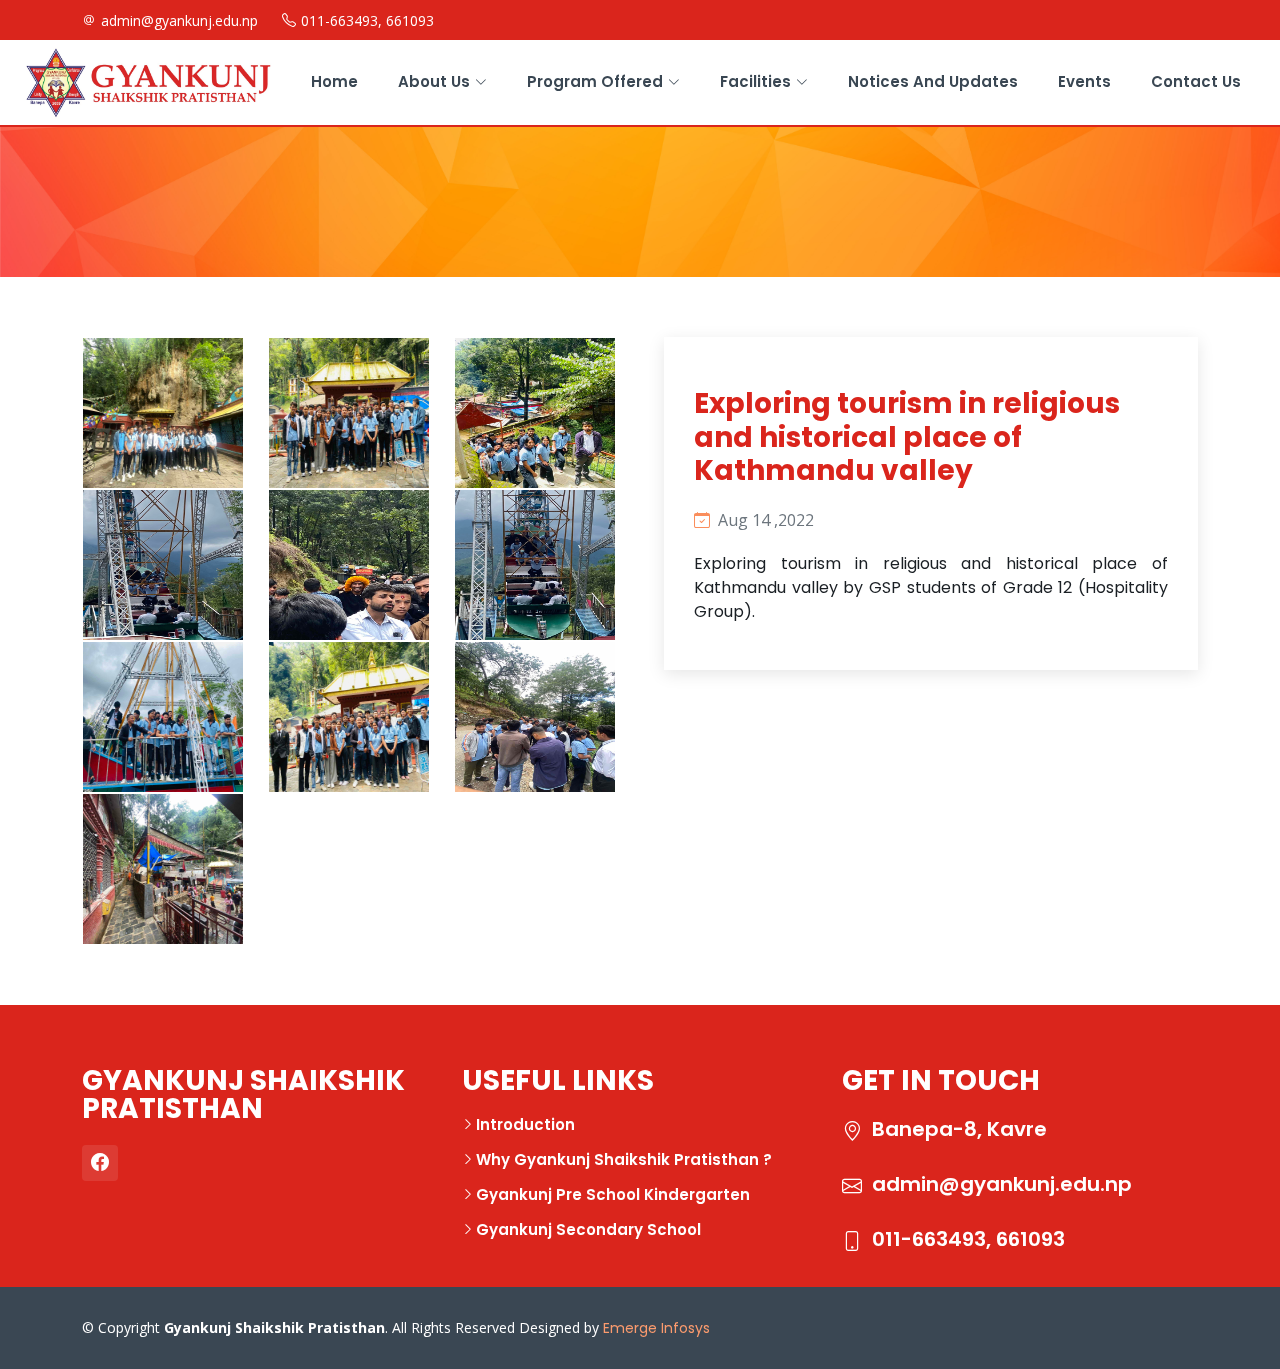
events (1084, 81)
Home (334, 81)
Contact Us (1196, 81)
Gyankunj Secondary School (588, 1229)
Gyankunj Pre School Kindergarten (613, 1194)
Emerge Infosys (656, 1328)
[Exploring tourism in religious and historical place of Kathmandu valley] (128, 378)
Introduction (525, 1124)
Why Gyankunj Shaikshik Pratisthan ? (624, 1159)
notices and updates (933, 81)
